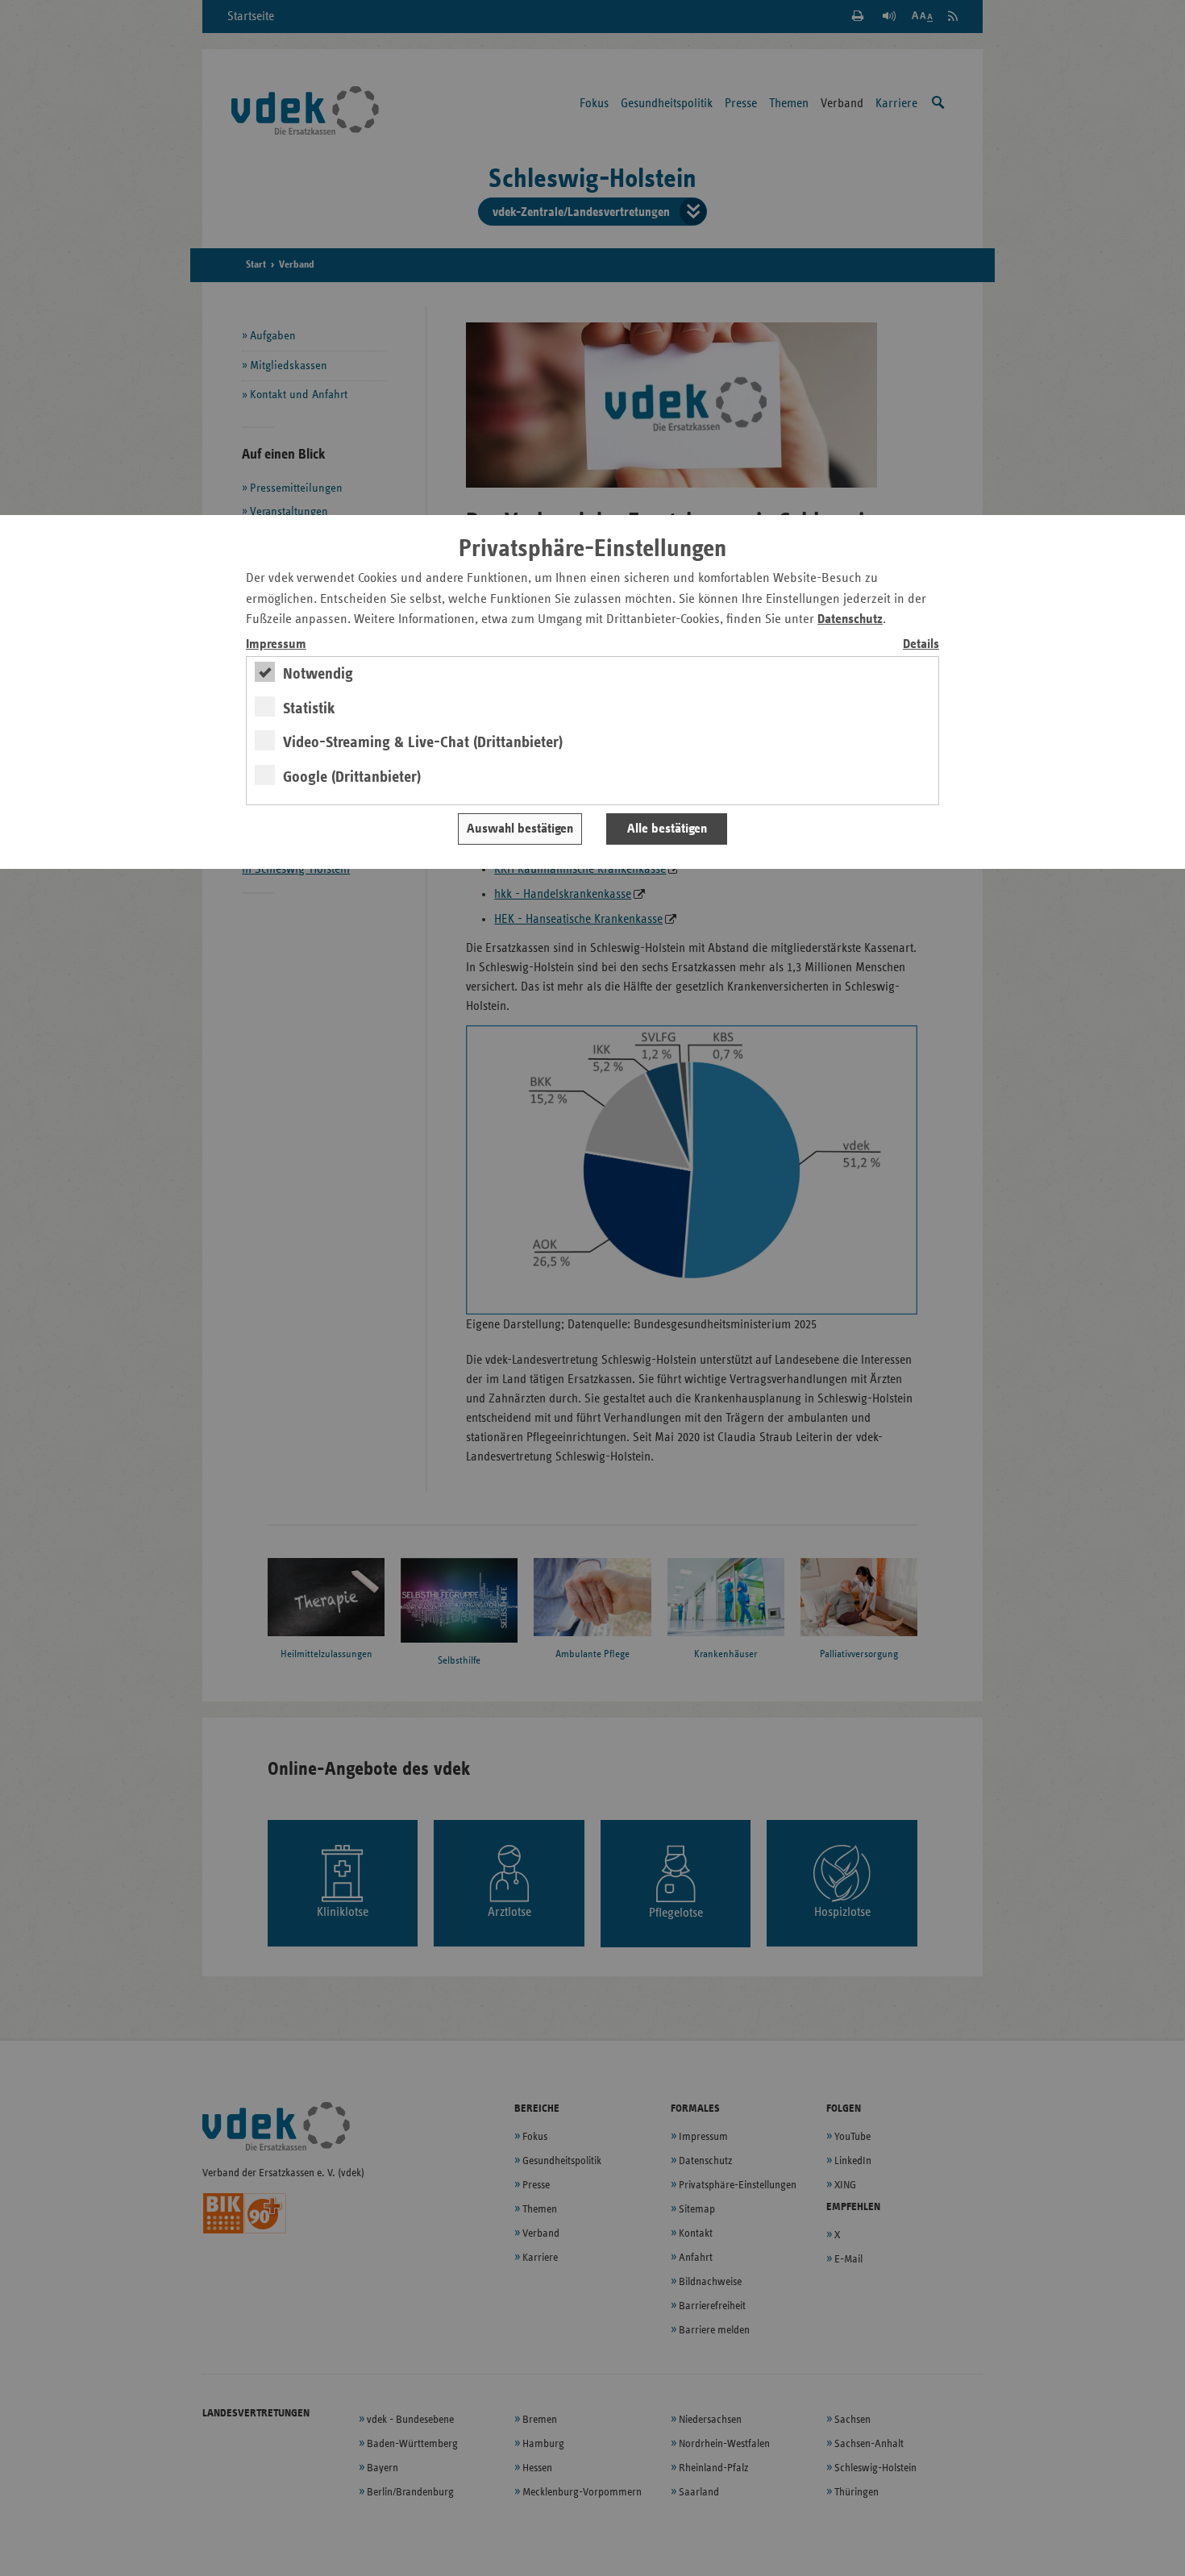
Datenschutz (850, 619)
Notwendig (318, 674)
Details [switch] (921, 644)
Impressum (276, 644)
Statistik (309, 708)
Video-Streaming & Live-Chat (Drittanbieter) (423, 742)
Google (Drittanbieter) (352, 777)
